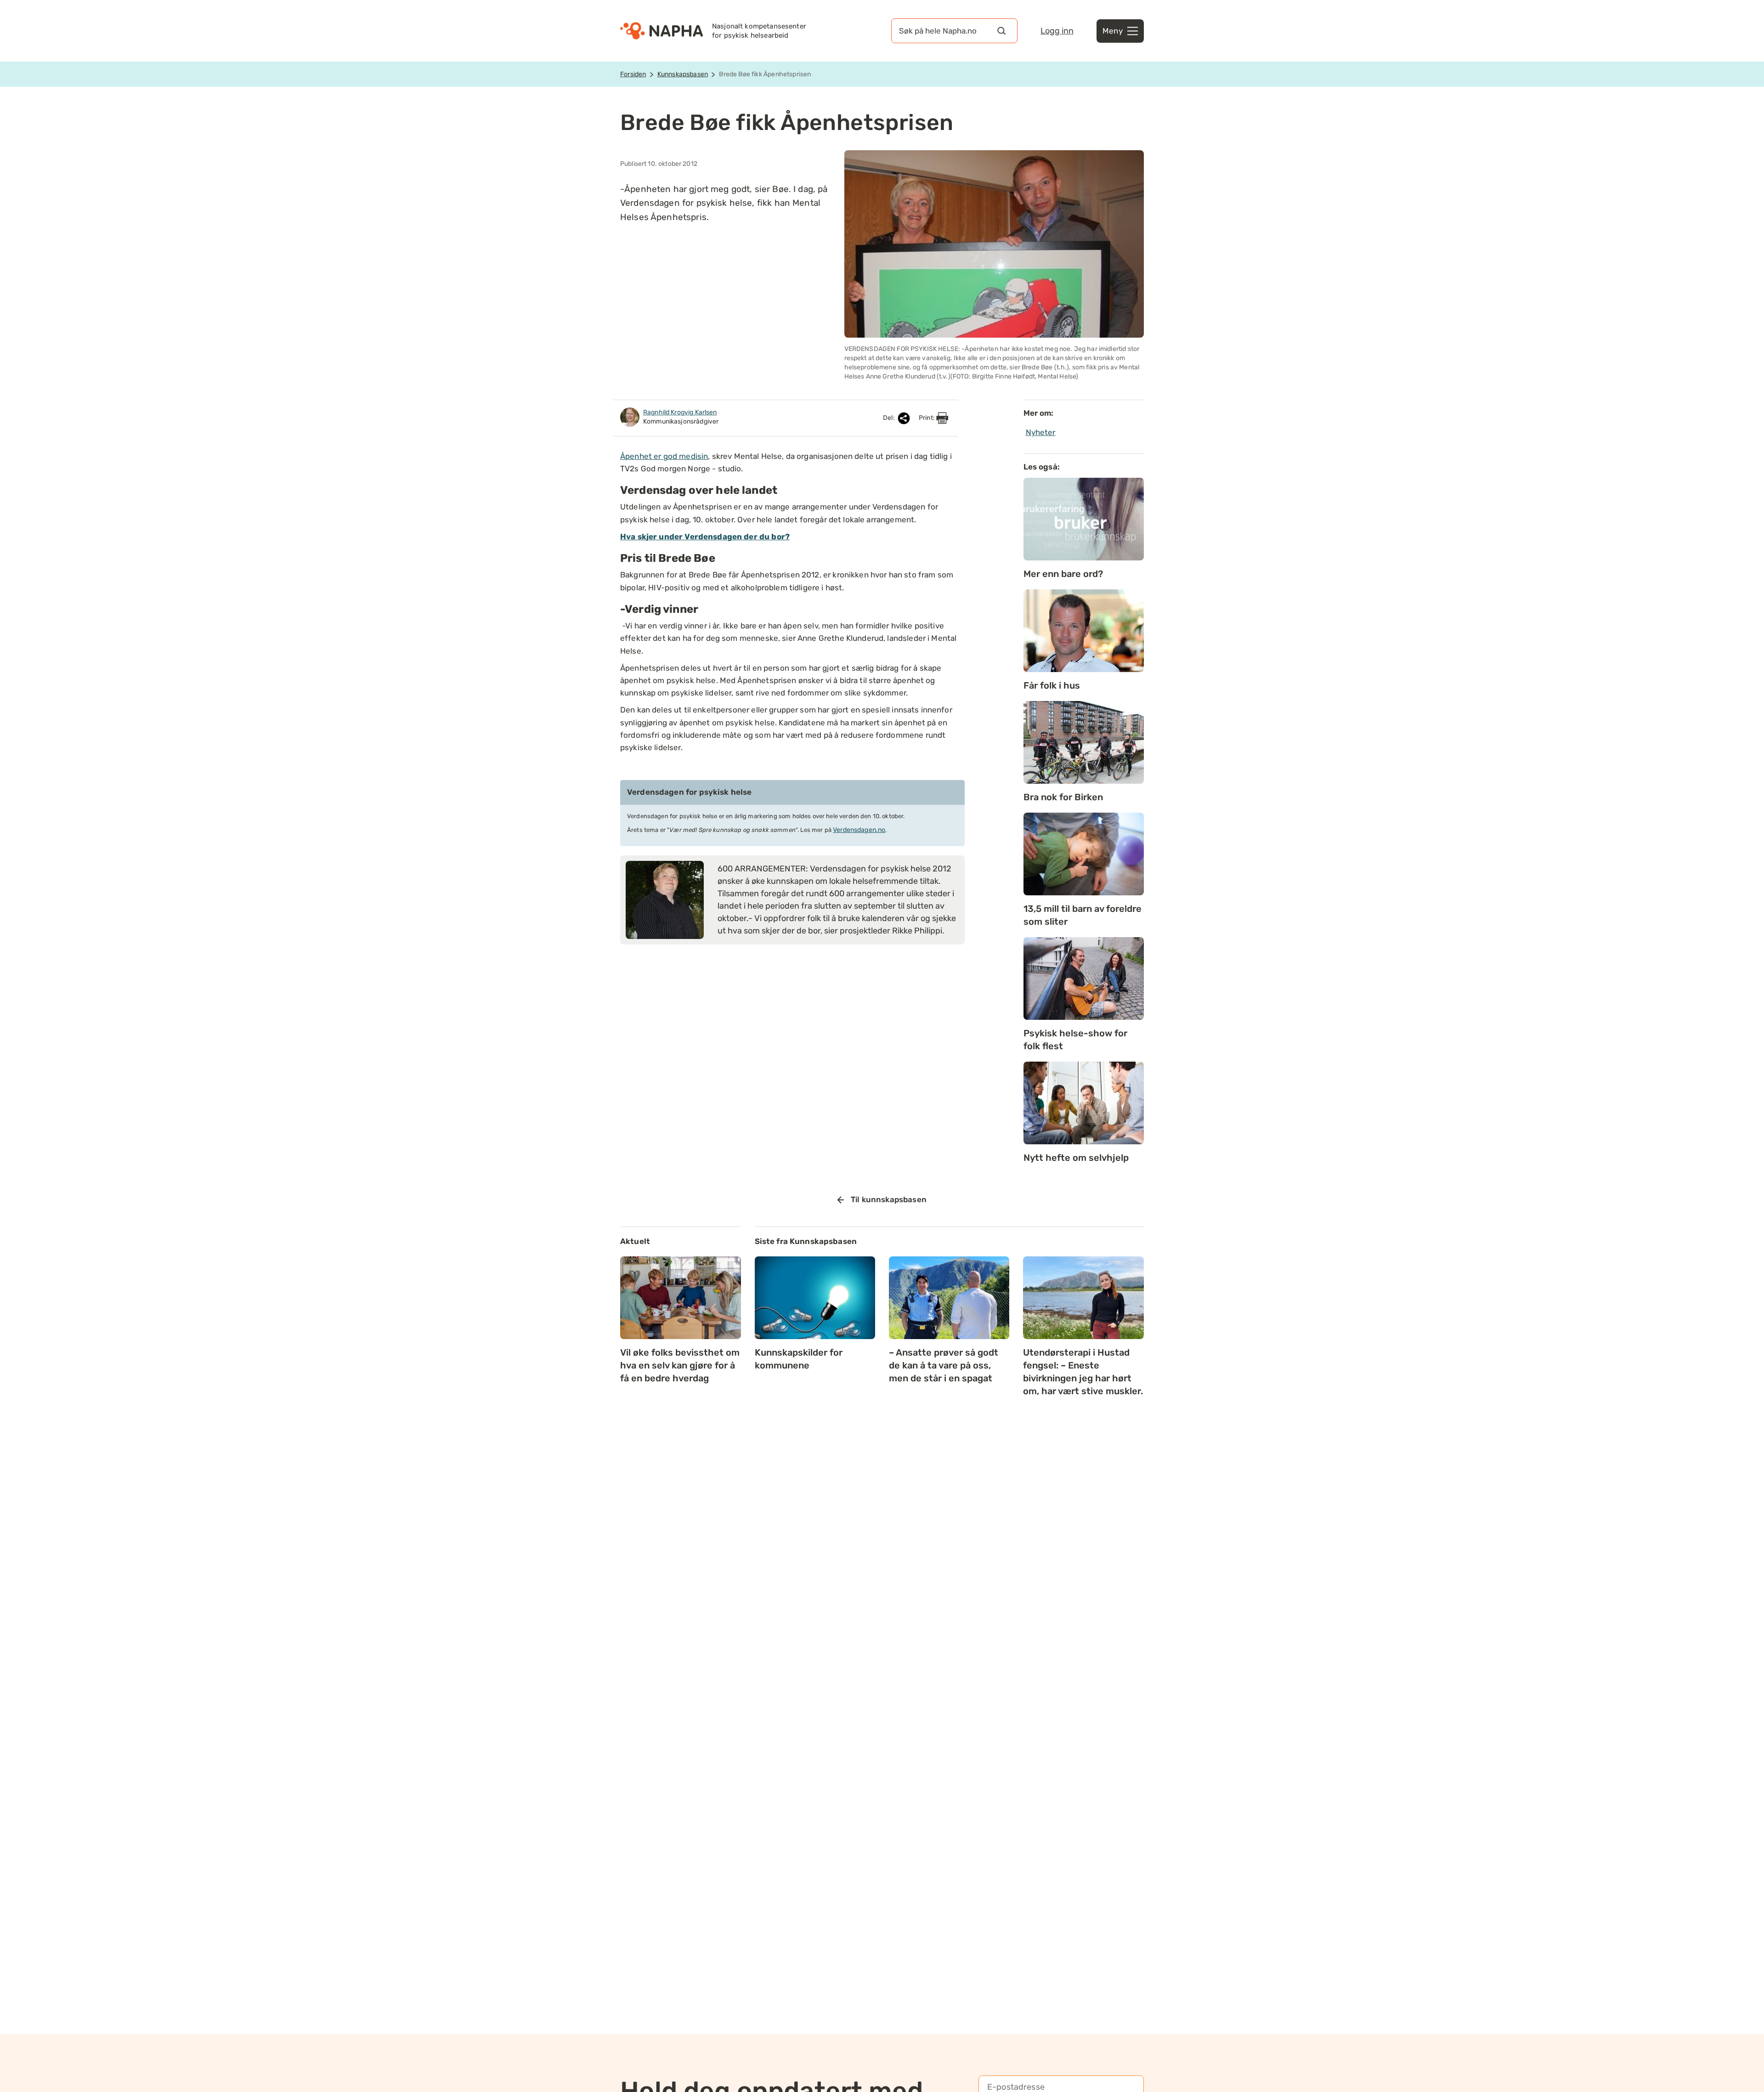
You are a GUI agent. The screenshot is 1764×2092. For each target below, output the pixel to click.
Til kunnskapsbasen (889, 1199)
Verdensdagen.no (859, 830)
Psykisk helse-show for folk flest (1075, 1040)
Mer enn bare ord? (1063, 574)
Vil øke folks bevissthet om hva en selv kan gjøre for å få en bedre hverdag (680, 1365)
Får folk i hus (1052, 685)
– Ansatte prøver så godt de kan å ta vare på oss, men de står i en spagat (944, 1365)
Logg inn (1057, 31)
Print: (927, 418)
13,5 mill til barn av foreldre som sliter (1083, 915)
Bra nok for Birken (1063, 797)
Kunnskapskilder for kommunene (799, 1359)
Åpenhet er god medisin (664, 456)
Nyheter (1041, 432)
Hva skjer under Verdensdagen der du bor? (705, 537)
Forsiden (633, 74)
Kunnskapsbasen (683, 74)
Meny (1113, 31)
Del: (890, 418)
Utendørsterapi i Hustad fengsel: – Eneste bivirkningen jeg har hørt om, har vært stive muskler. (1083, 1372)
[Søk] (1001, 31)
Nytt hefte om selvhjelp (1076, 1158)
